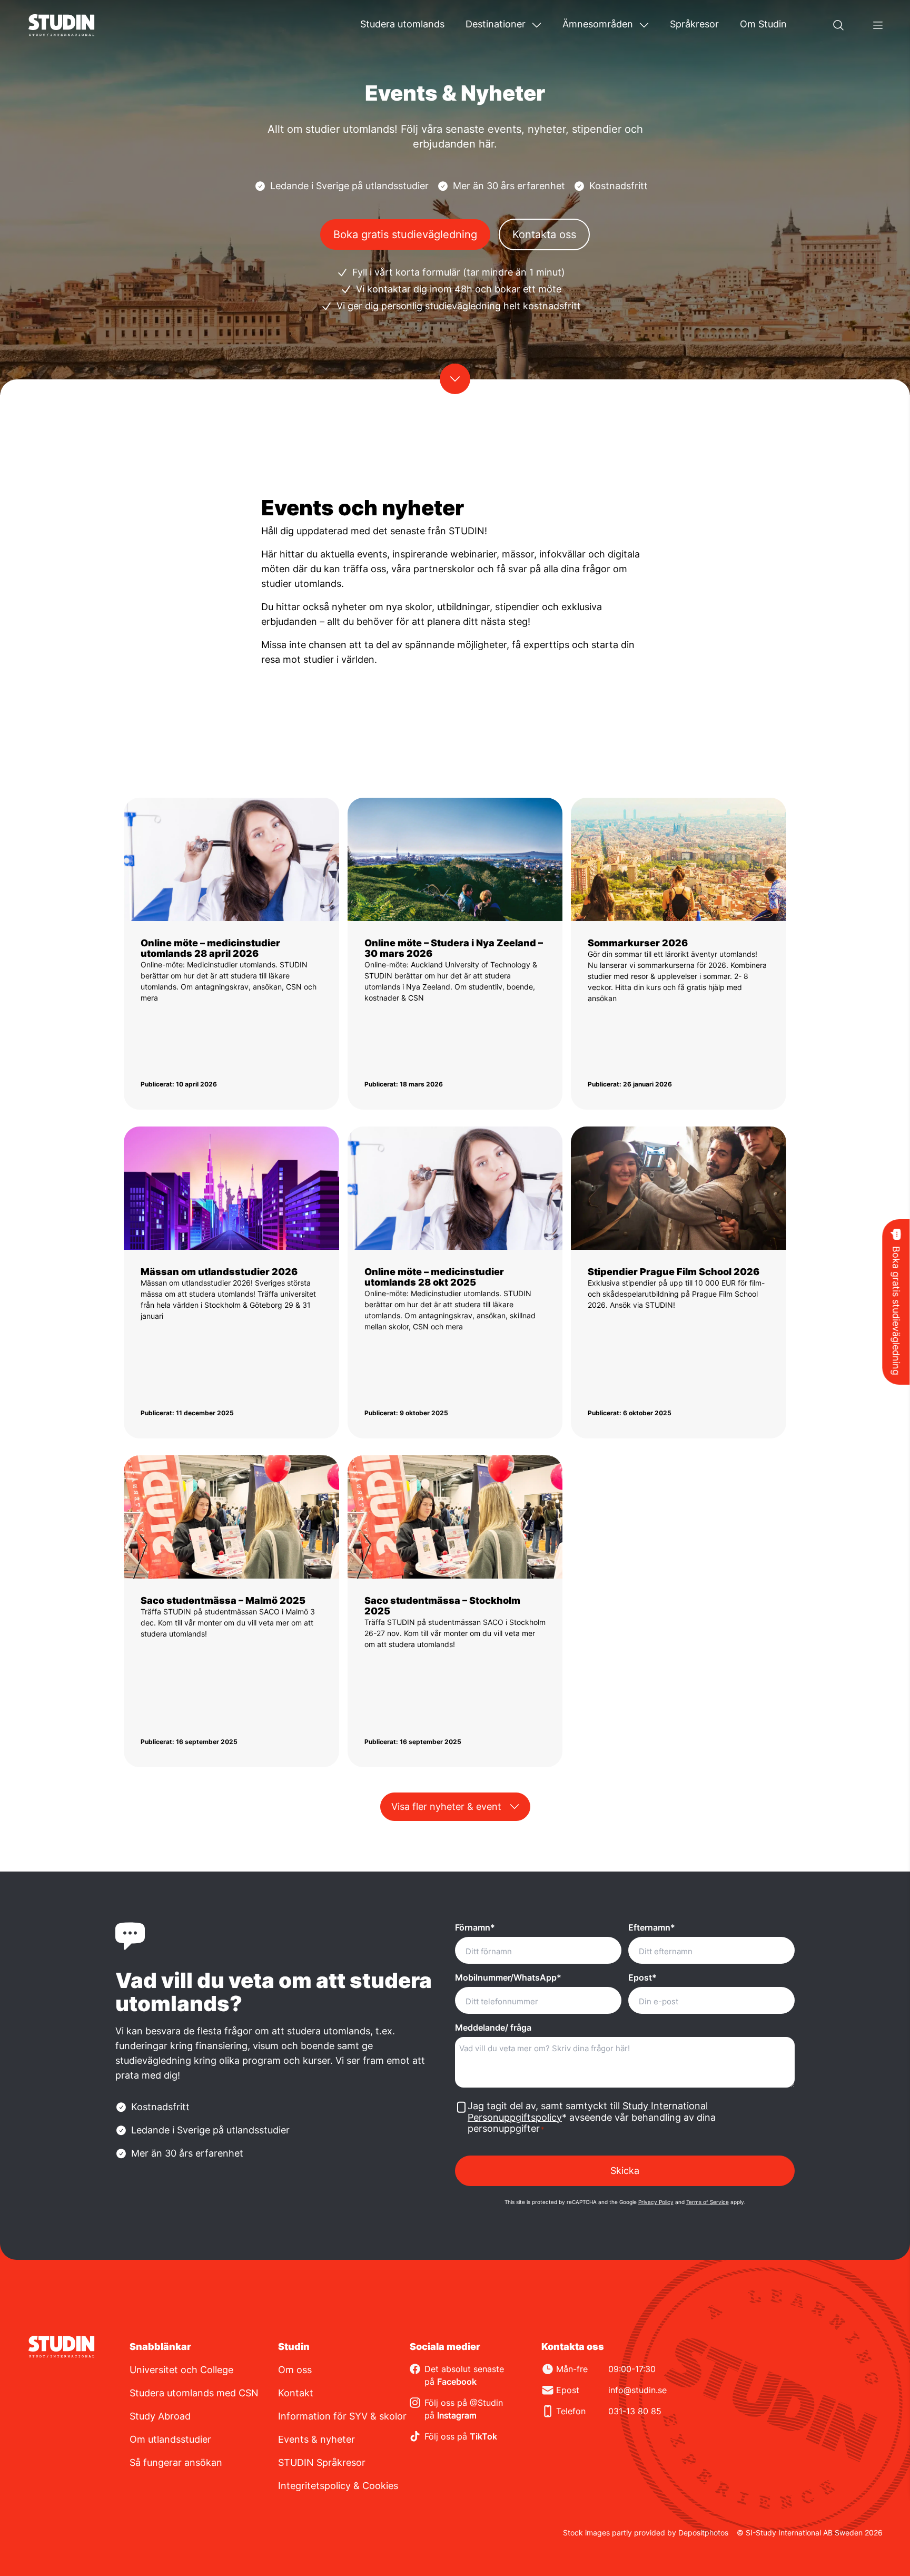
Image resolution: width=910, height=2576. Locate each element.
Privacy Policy (656, 2202)
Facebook (457, 2382)
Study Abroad (160, 2416)
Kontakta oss (544, 234)
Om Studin (763, 24)
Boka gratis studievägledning (405, 234)
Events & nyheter (316, 2439)
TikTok (483, 2436)
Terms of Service (708, 2202)
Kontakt (296, 2393)
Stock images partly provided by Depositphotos (646, 2533)
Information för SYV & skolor (342, 2416)
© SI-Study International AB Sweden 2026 (810, 2533)
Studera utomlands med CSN (194, 2393)
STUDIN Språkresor (322, 2462)
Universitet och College (181, 2370)
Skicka (625, 2171)
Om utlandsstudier (170, 2439)
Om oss (295, 2370)
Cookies (380, 2486)
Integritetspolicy (314, 2486)
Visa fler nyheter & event (446, 1806)
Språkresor (694, 24)
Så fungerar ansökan (176, 2462)
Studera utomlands (402, 24)
